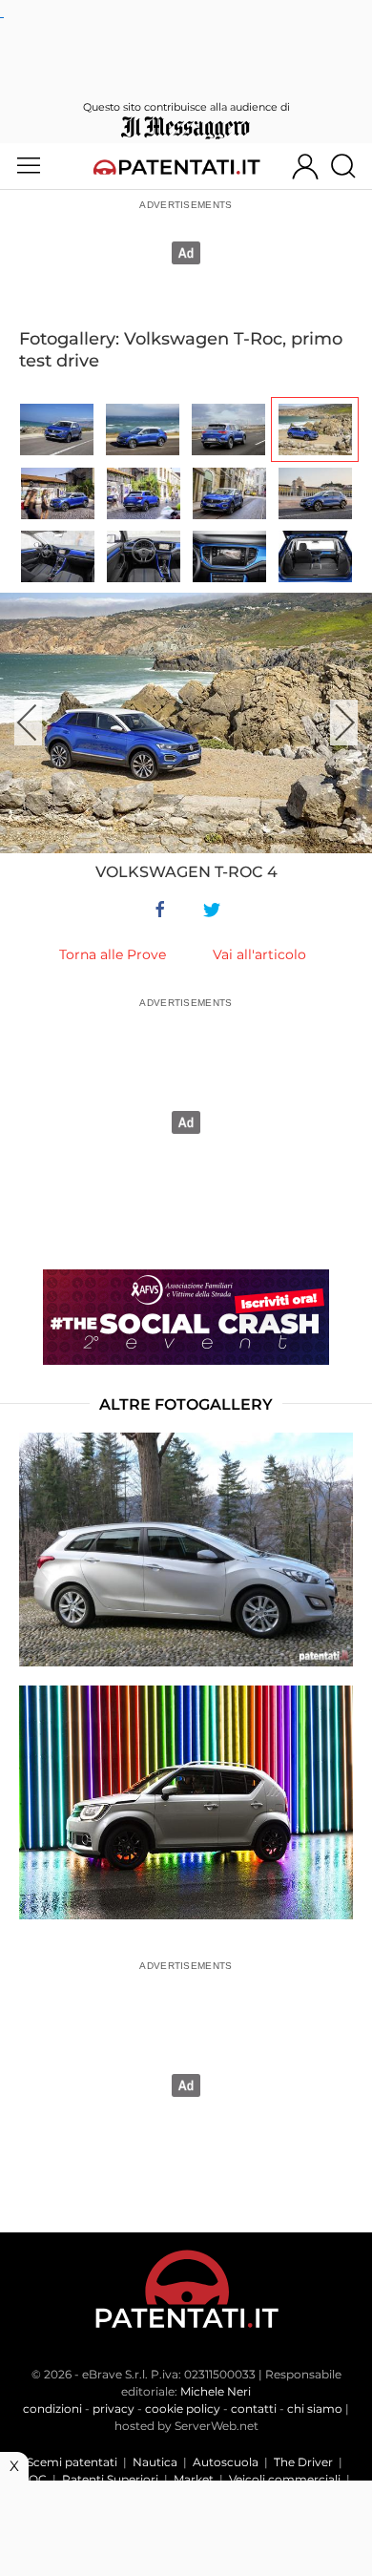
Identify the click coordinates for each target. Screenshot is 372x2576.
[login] (305, 166)
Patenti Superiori (110, 2479)
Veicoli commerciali (285, 2479)
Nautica (155, 2462)
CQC (33, 2479)
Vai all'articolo (259, 954)
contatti (254, 2408)
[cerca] (351, 166)
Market (194, 2479)
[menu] (29, 166)
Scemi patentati (72, 2462)
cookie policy (183, 2408)
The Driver (303, 2462)
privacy (114, 2408)
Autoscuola (226, 2462)
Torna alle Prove (113, 954)
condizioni (52, 2408)
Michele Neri (216, 2391)
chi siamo (315, 2408)
